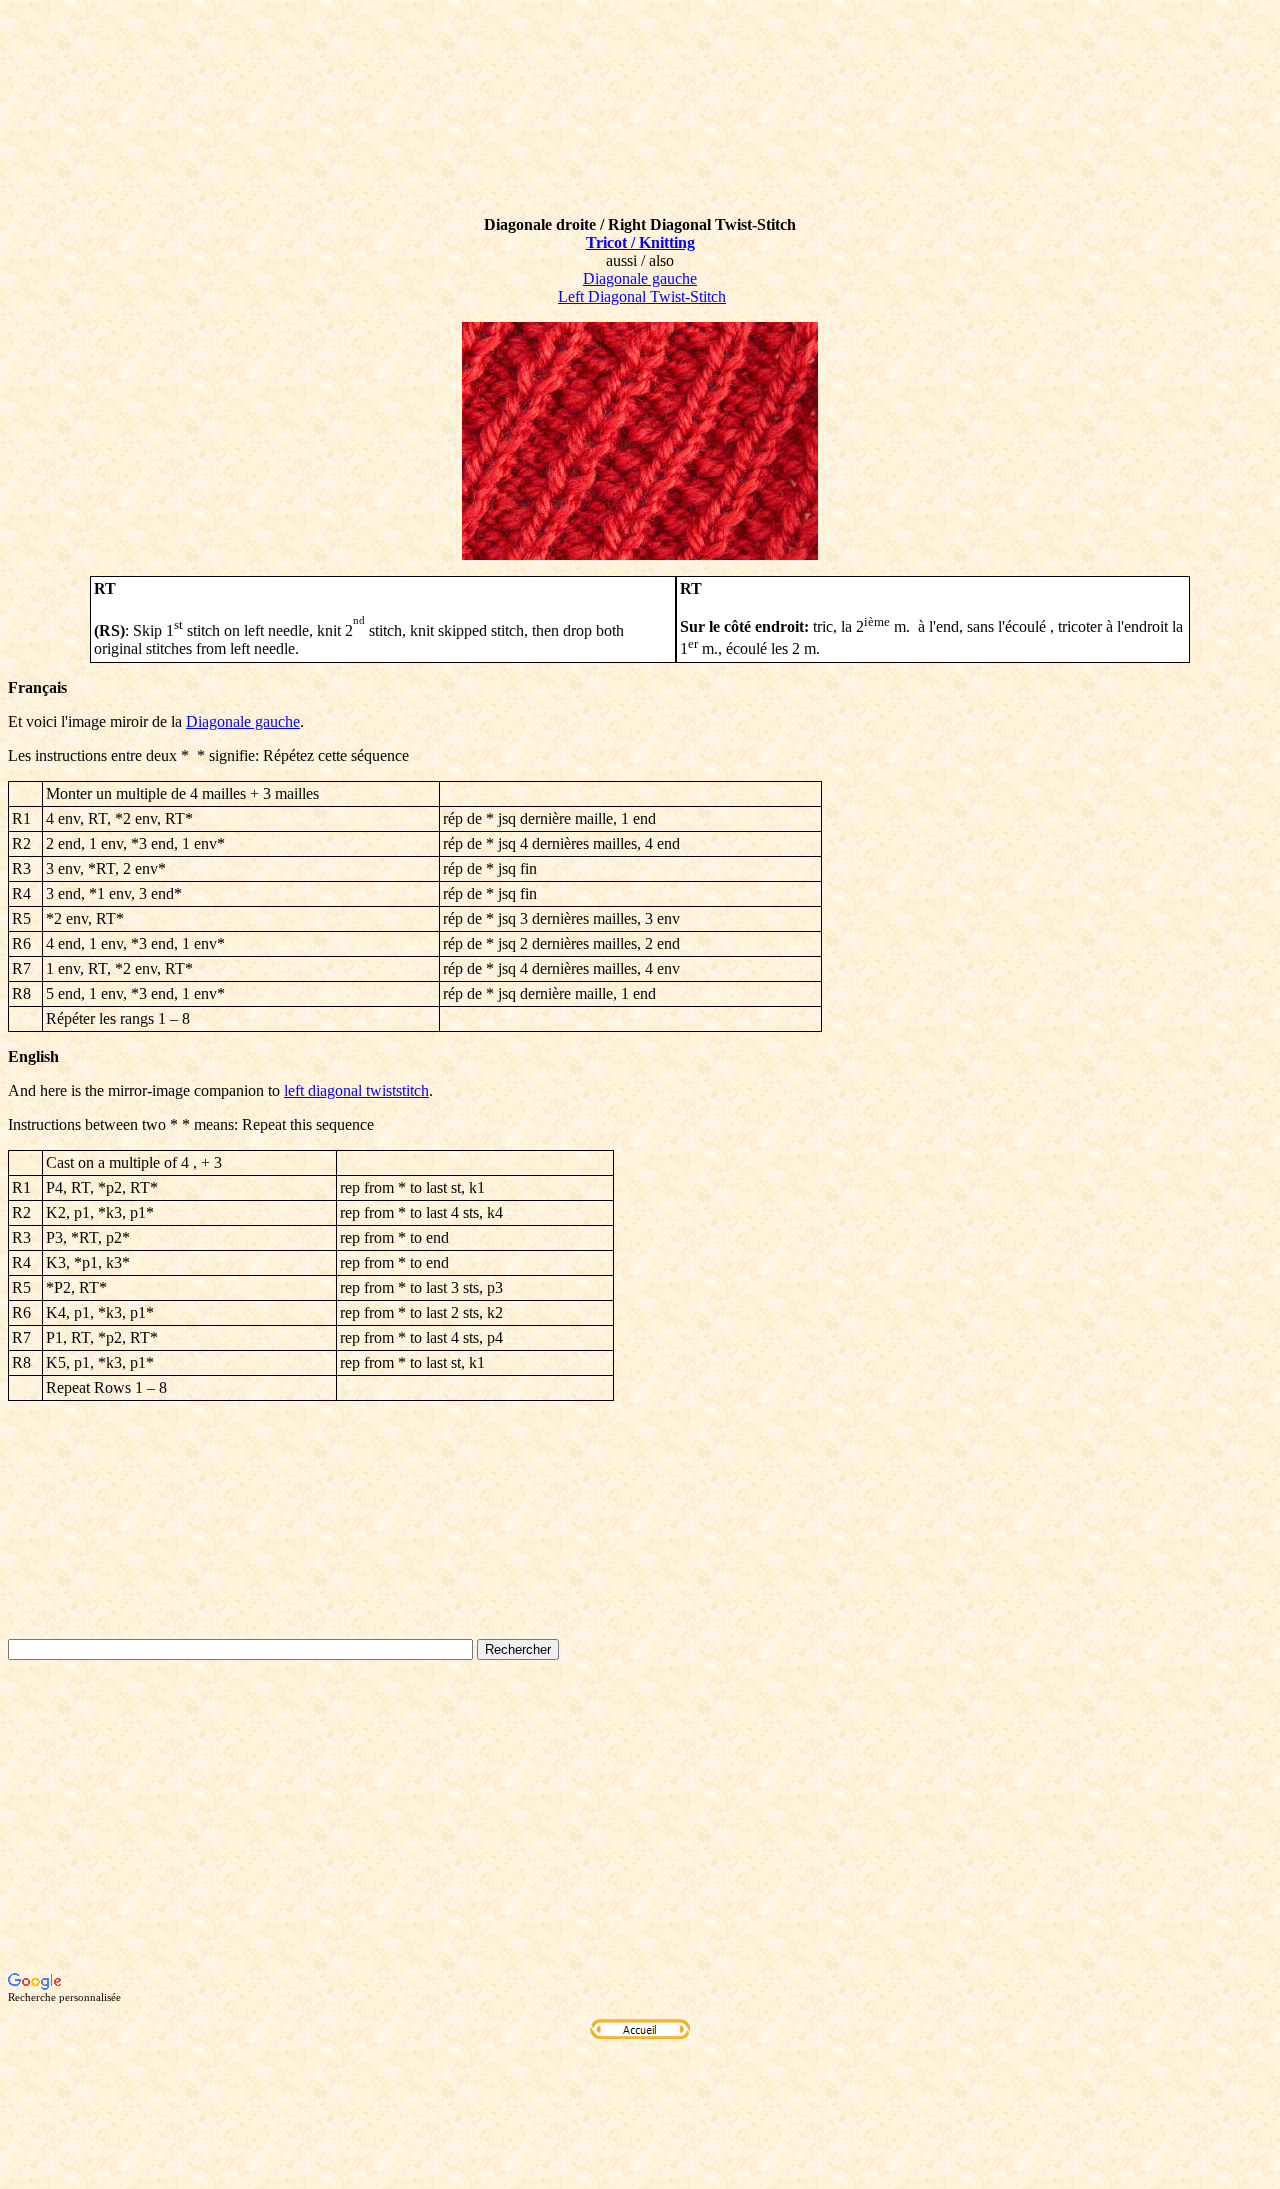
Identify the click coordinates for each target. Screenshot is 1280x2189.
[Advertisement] (640, 1816)
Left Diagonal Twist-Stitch (642, 296)
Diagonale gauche (640, 278)
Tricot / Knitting (640, 242)
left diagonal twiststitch (356, 1090)
